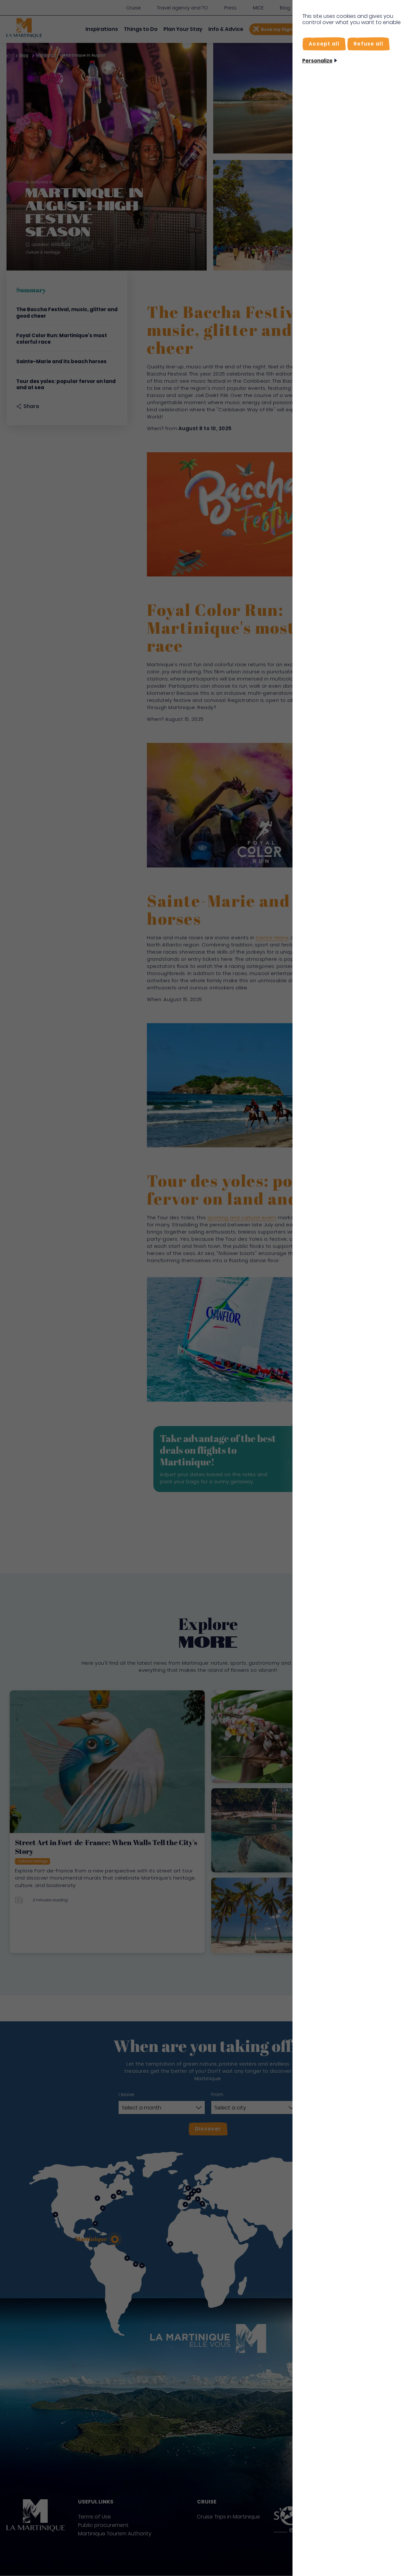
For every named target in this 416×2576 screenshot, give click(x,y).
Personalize (317, 61)
